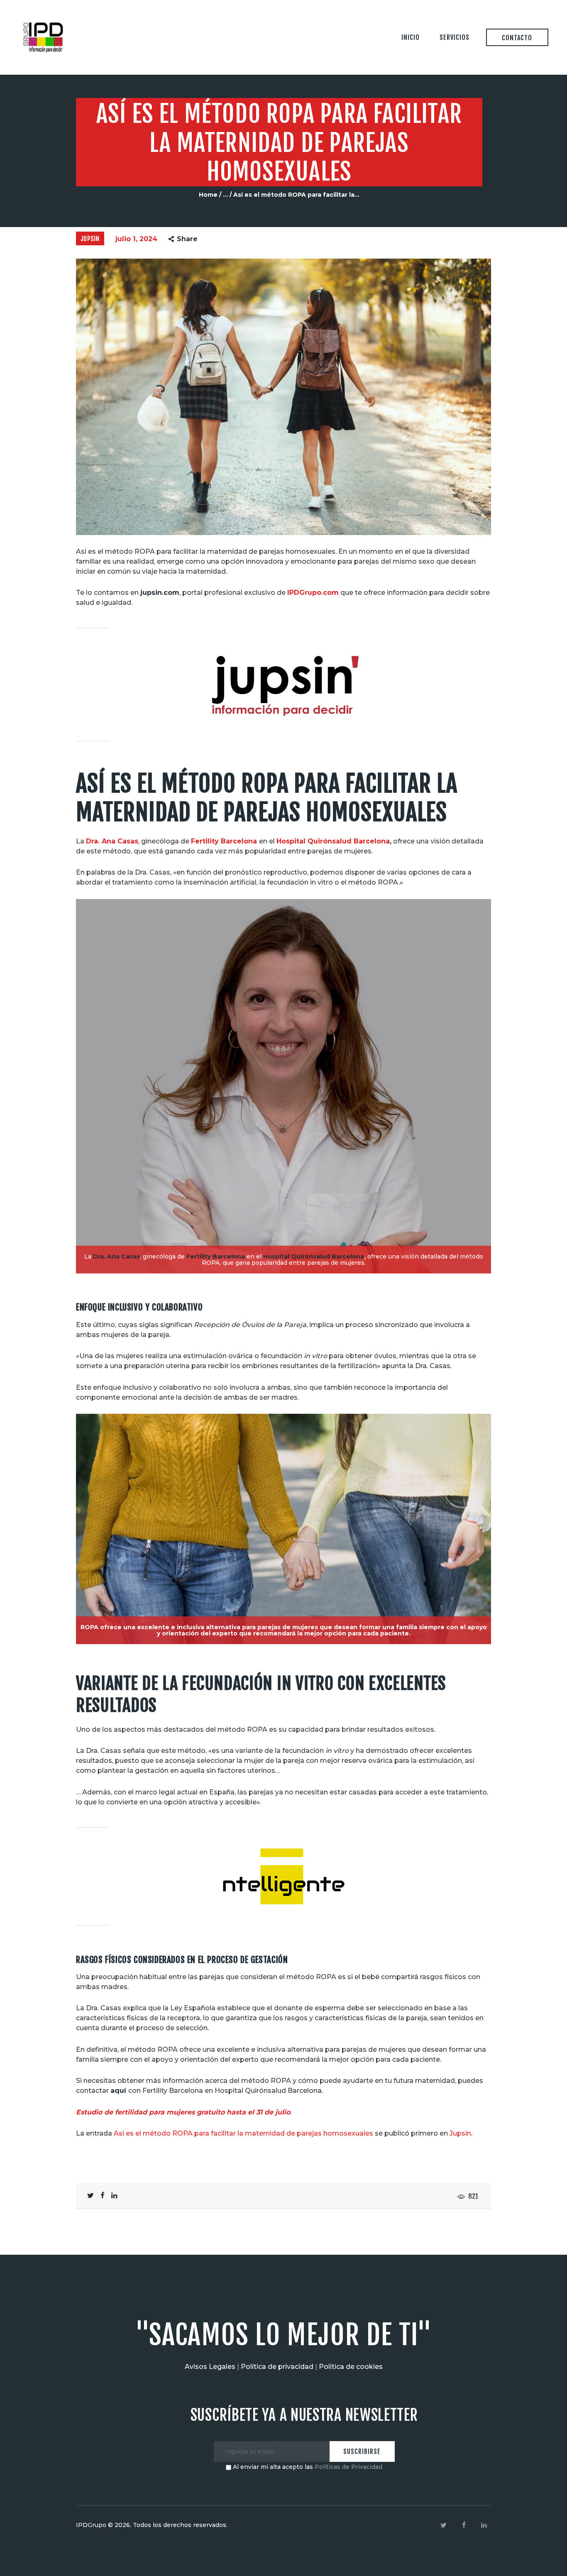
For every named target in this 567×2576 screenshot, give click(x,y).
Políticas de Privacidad (348, 2467)
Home (208, 195)
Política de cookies (351, 2367)
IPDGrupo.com (313, 593)
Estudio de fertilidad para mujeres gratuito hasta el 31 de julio (183, 2112)
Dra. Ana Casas (112, 841)
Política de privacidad (277, 2367)
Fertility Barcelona (224, 841)
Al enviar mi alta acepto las (307, 2467)
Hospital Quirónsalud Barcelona (333, 841)
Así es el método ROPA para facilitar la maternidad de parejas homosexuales (243, 2133)
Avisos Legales (210, 2367)
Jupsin (90, 239)
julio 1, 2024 (136, 239)
